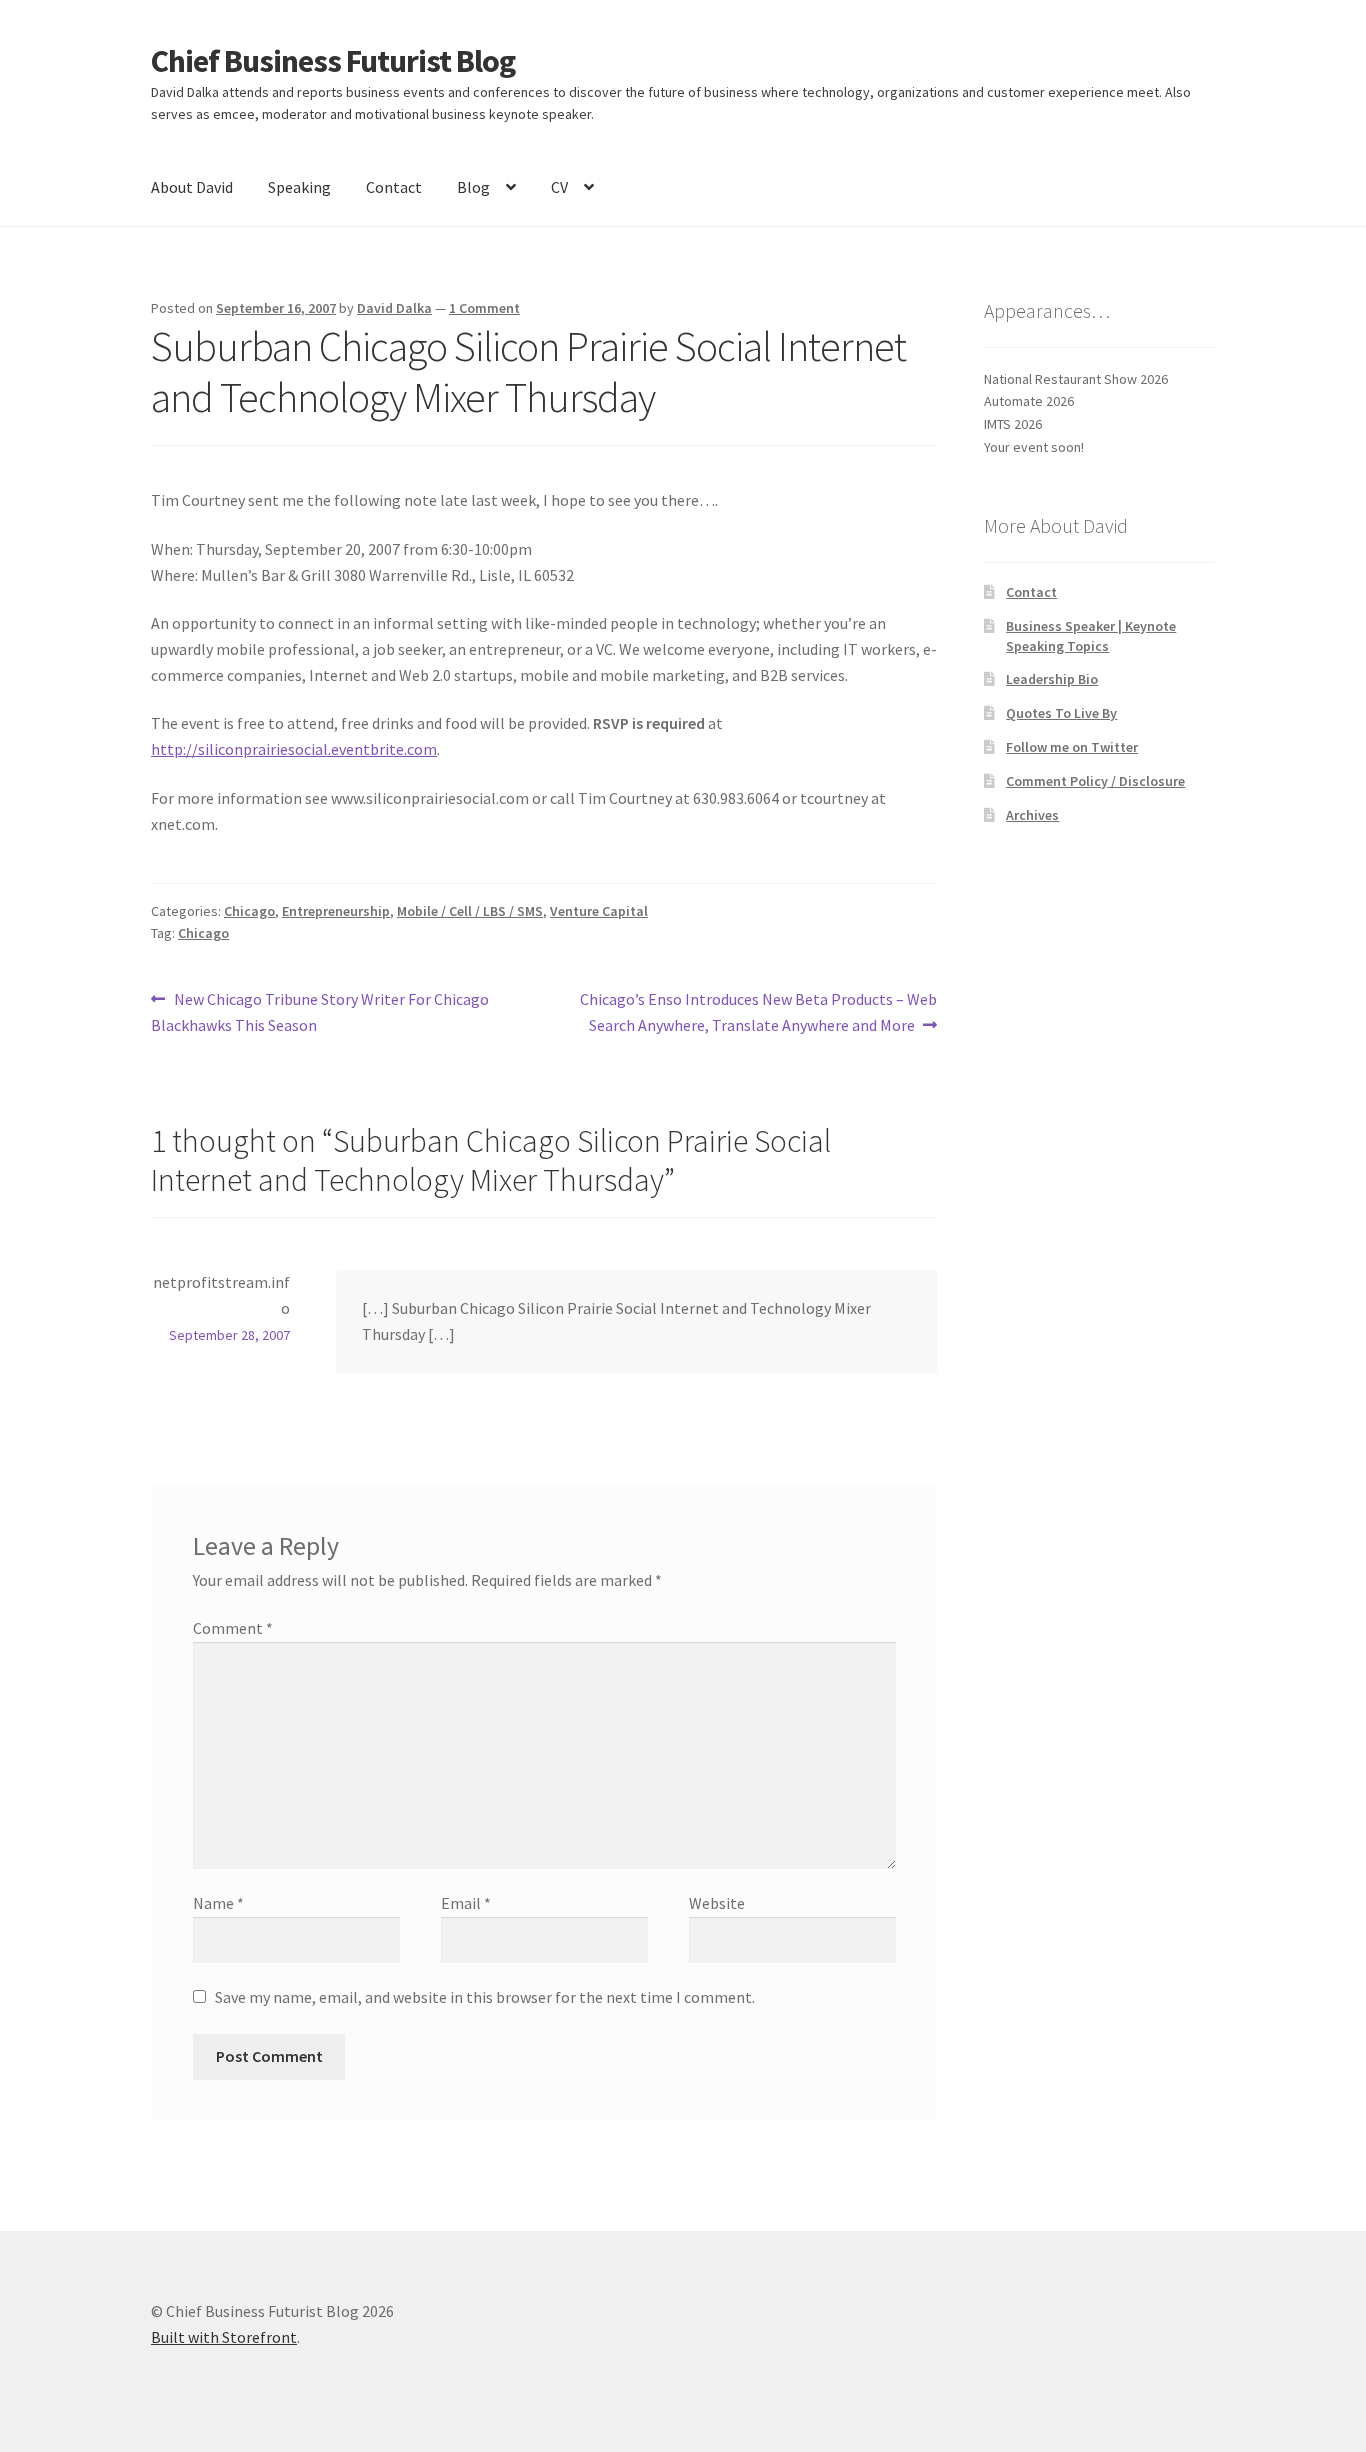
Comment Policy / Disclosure (1095, 781)
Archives (1032, 815)
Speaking (299, 187)
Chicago (249, 911)
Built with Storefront (224, 2337)
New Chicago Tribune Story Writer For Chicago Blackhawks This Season (320, 1011)
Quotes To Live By (1061, 713)
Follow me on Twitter (1072, 747)
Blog (473, 187)
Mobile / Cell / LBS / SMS (470, 911)
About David (192, 187)
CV (559, 187)
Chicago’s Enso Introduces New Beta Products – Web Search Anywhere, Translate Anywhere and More (758, 1011)
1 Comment (484, 308)
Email (466, 1903)
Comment (233, 1628)
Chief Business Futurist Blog (333, 61)
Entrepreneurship (336, 911)
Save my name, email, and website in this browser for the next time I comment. (485, 1997)
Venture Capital (599, 911)
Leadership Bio (1052, 679)
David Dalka (394, 308)
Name (218, 1903)
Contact (394, 187)
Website (717, 1903)
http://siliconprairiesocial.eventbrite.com (294, 749)
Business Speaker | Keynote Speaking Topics (1091, 636)
